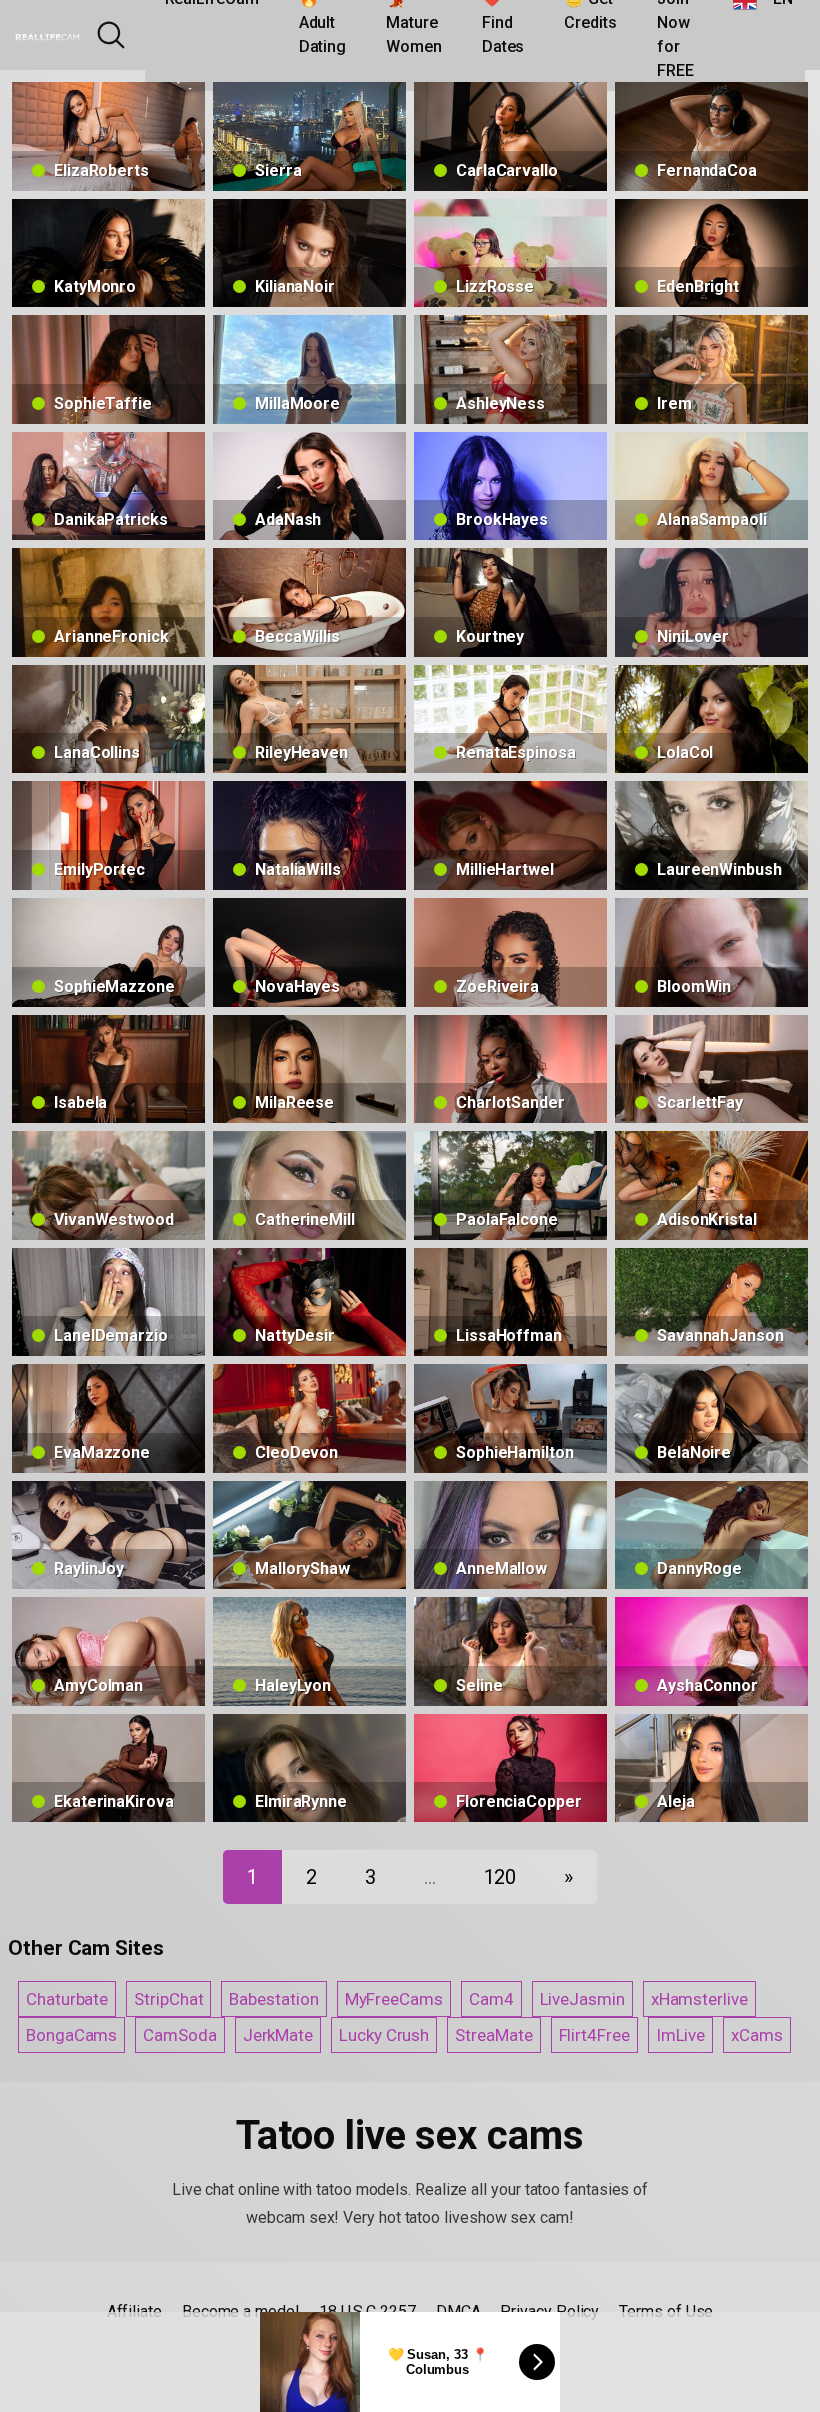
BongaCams (71, 2035)
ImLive (681, 2035)
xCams (757, 2035)
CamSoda (179, 2035)
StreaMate (493, 2035)
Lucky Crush (384, 2035)
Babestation (273, 1999)
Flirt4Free (594, 2035)
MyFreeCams (394, 1999)
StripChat (168, 1999)
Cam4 (491, 1999)
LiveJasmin (582, 1999)
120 (500, 1877)
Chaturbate (67, 1999)
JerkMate (278, 2035)
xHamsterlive (699, 1999)
